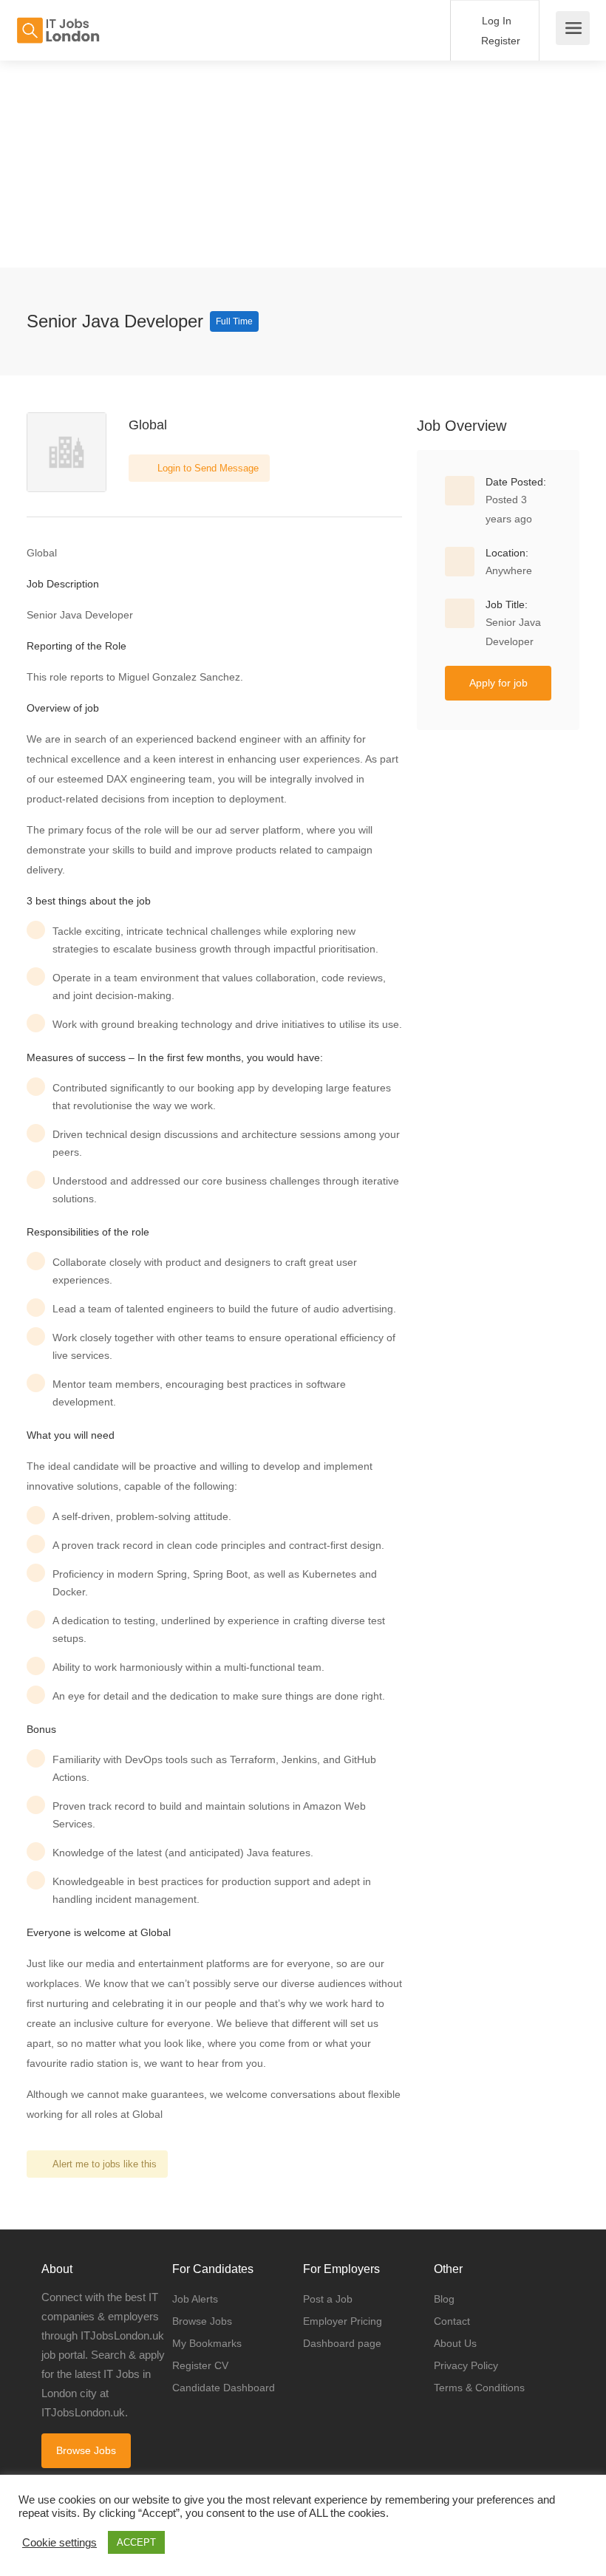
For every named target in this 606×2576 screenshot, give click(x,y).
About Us (455, 2343)
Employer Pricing (343, 2321)
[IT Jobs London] (58, 23)
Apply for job (498, 683)
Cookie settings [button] (59, 2543)
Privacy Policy (466, 2365)
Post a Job (328, 2299)
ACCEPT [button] (136, 2542)
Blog (444, 2299)
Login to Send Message (207, 468)
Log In (495, 21)
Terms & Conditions (479, 2388)
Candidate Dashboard (224, 2388)
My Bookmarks (207, 2343)
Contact (452, 2321)
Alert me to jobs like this (105, 2164)
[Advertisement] (303, 164)
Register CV (200, 2365)
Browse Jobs (86, 2450)
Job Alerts (195, 2299)
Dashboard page (342, 2343)
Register (499, 41)
